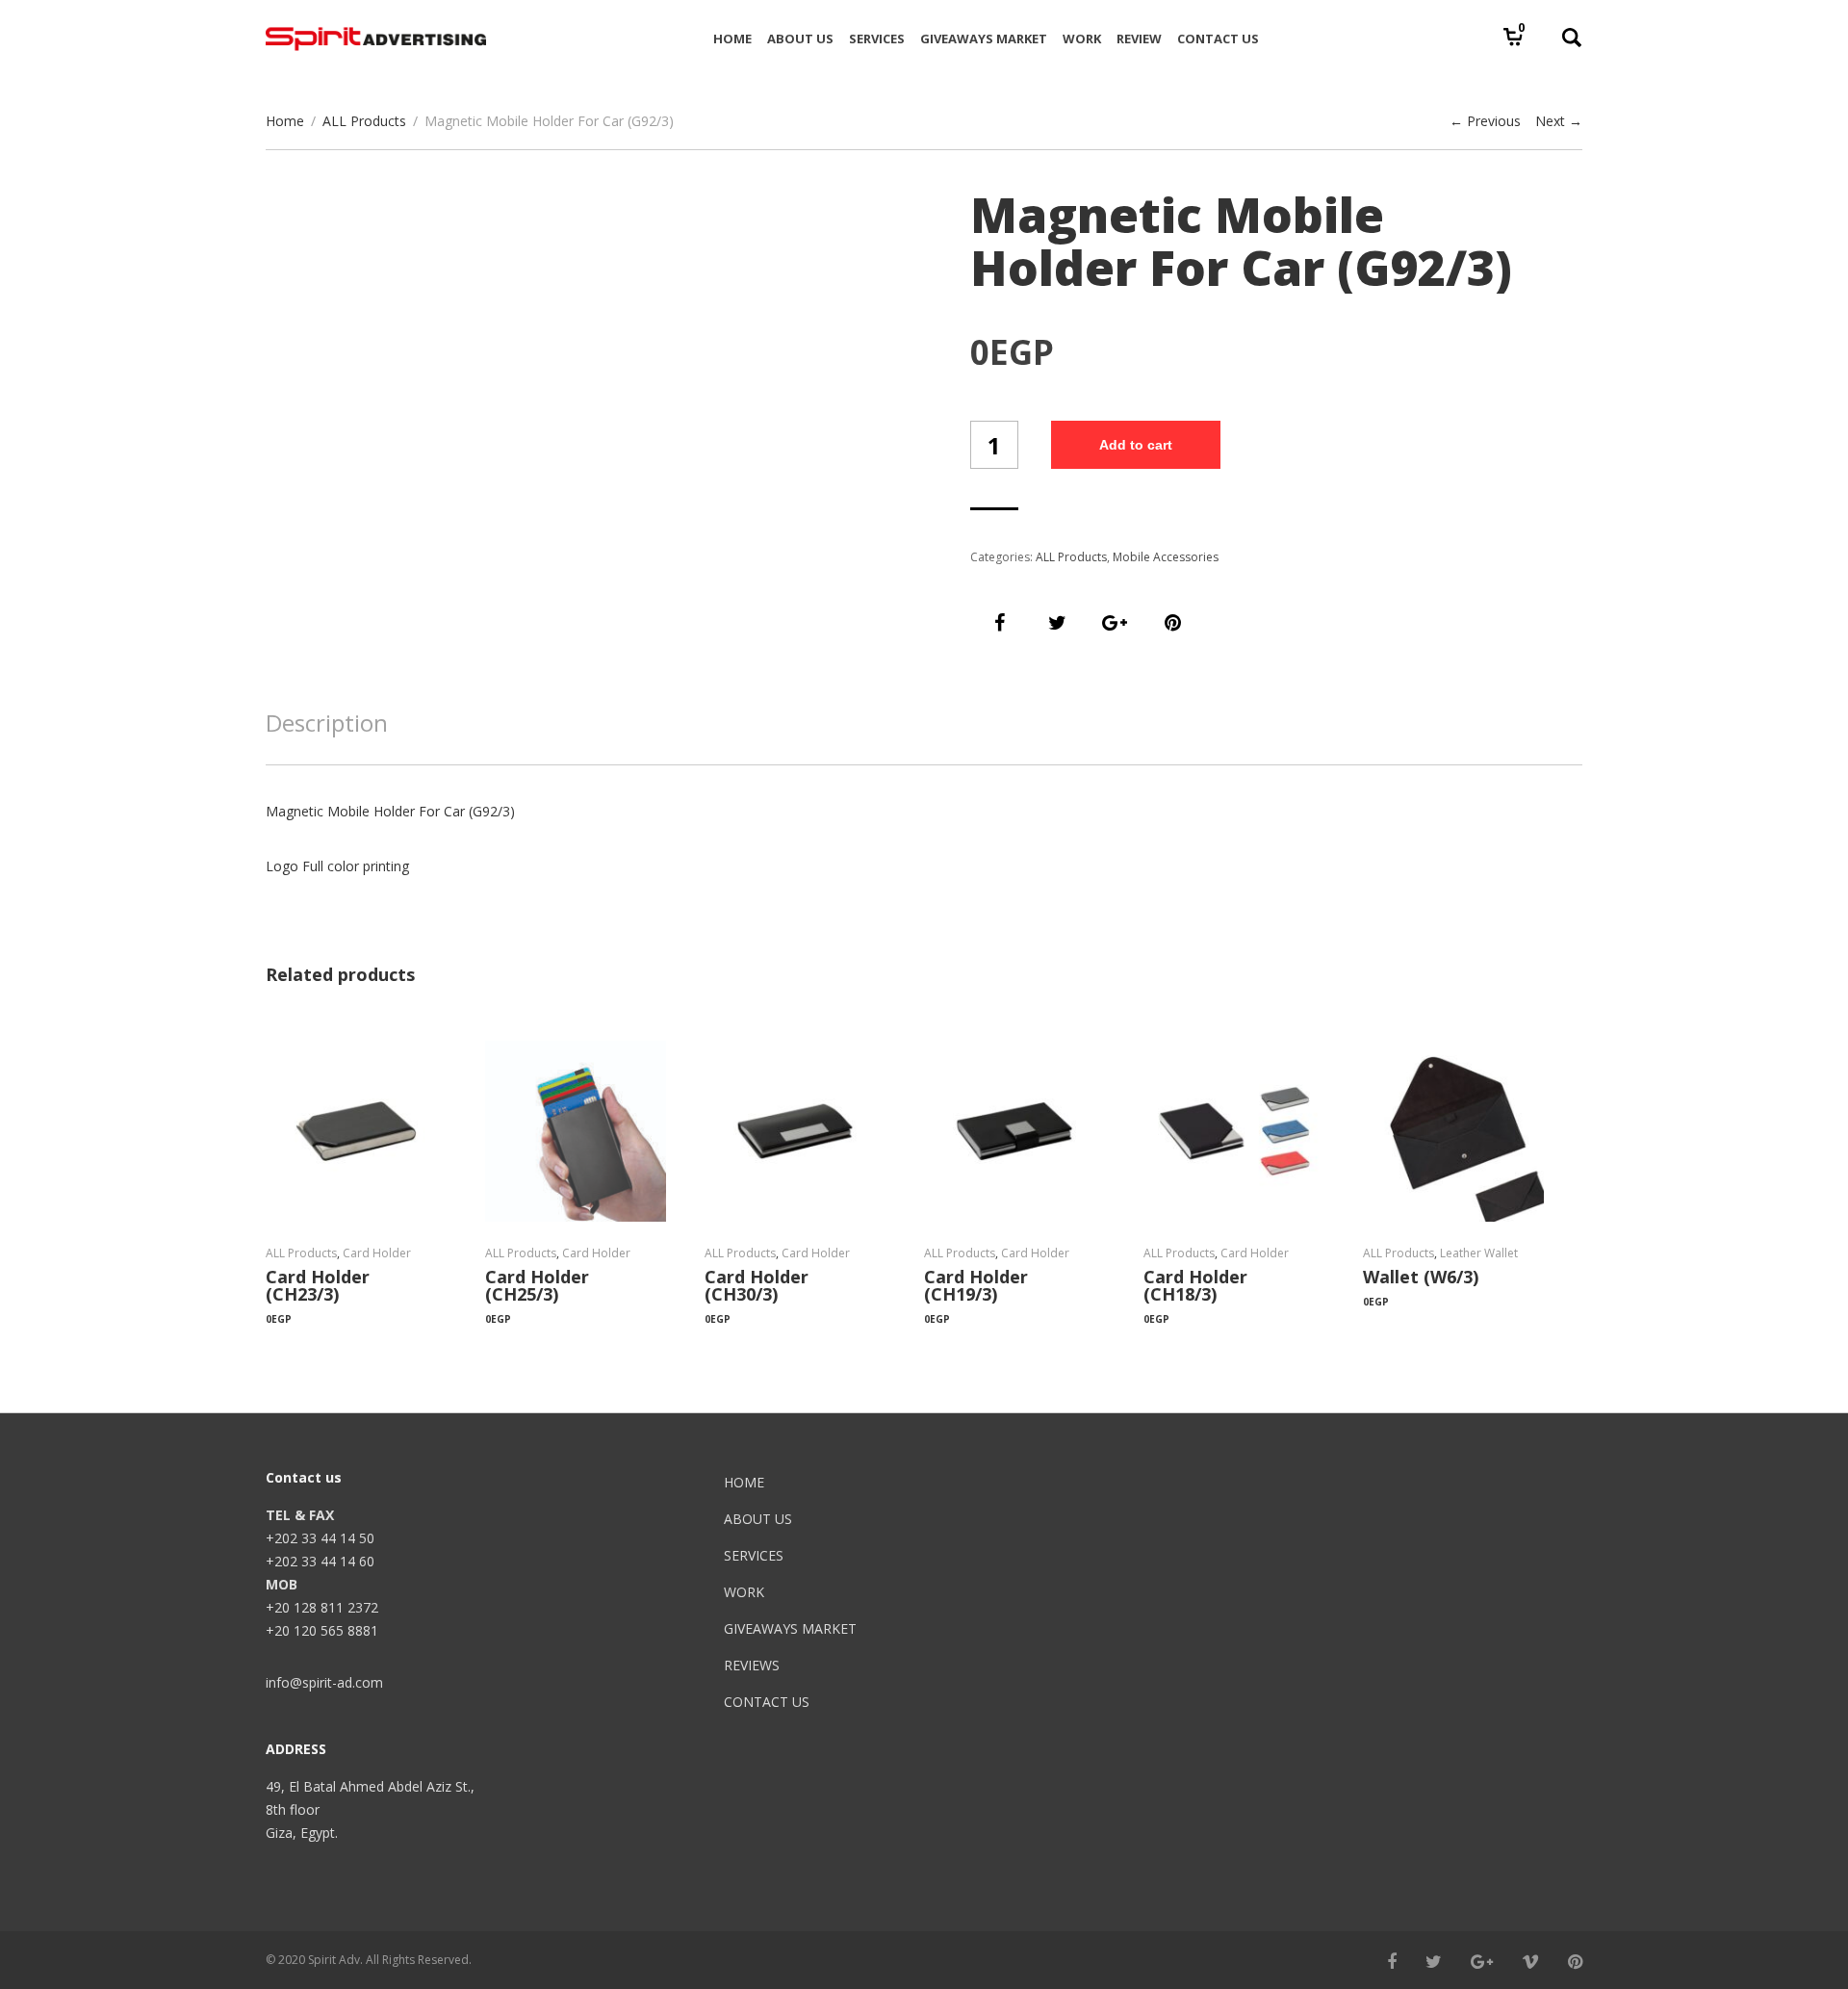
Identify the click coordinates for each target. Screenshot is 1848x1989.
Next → (1559, 121)
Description (327, 723)
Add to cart (1136, 445)
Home (285, 121)
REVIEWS (752, 1665)
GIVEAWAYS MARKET (790, 1628)
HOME (744, 1482)
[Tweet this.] (1057, 623)
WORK (744, 1592)
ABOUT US (758, 1519)
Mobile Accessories (1166, 557)
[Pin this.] (1172, 623)
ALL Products (364, 121)
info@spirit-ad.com (324, 1682)
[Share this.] (999, 623)
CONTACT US (767, 1702)
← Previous (1485, 121)
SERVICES (754, 1555)
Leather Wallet (1479, 1253)
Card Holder (377, 1253)
